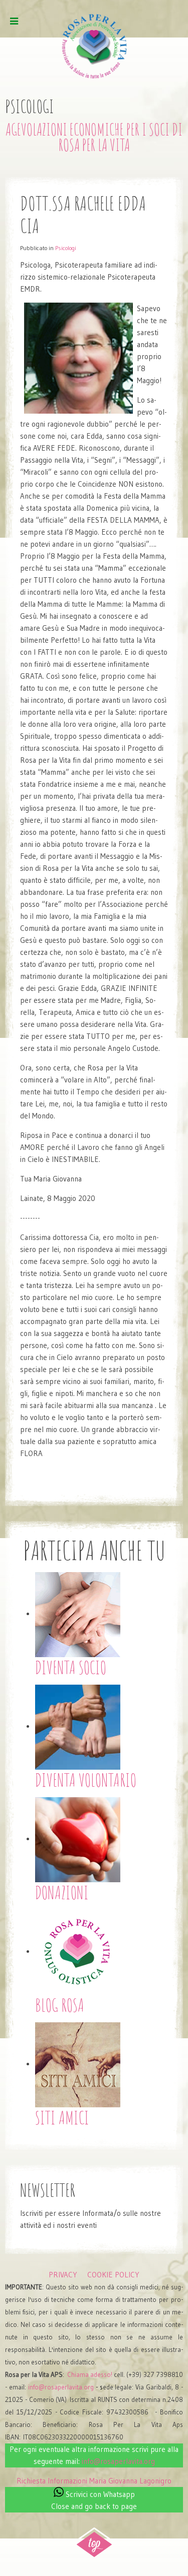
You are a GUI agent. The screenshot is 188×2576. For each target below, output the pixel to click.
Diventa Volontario (86, 1780)
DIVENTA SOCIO (71, 1667)
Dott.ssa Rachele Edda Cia (83, 214)
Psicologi (66, 248)
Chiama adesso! (90, 2375)
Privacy (63, 2275)
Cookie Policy (113, 2275)
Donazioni (62, 1892)
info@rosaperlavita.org (61, 2387)
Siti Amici (62, 2117)
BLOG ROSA (60, 2005)
